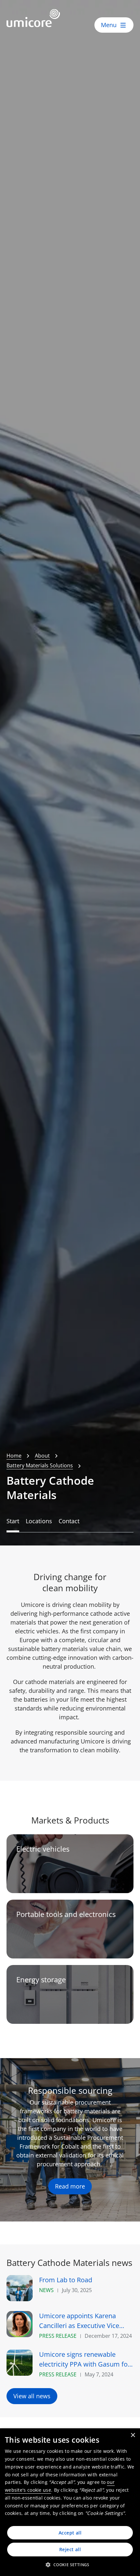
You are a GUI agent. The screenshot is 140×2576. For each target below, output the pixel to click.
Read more (70, 2186)
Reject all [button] (70, 2549)
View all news (32, 2396)
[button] (70, 2565)
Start (13, 1521)
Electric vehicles (43, 1849)
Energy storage (41, 1980)
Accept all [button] (70, 2533)
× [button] (133, 2435)
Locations (39, 1521)
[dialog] (70, 2502)
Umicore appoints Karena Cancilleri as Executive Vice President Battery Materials (80, 2321)
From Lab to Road (66, 2280)
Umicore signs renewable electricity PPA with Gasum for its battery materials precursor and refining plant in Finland (85, 2360)
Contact (69, 1521)
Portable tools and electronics (66, 1914)
